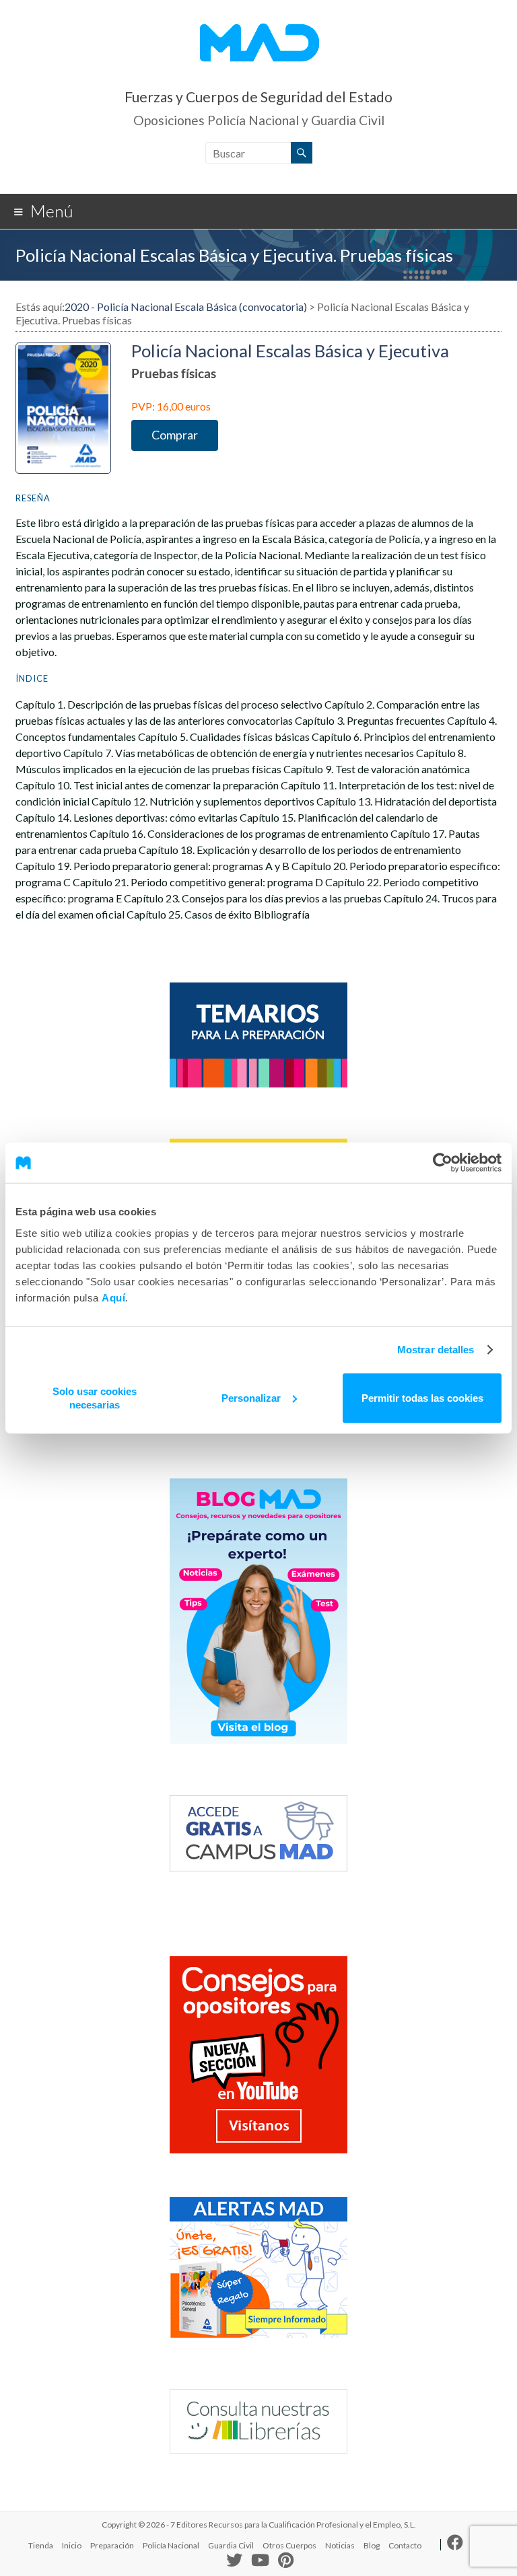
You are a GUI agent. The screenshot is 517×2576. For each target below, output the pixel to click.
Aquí (113, 1297)
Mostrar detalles (436, 1350)
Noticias (340, 2545)
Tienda (41, 2545)
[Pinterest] (286, 2561)
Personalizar (251, 1397)
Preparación (112, 2545)
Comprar (175, 435)
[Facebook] (455, 2545)
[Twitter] (234, 2563)
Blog (372, 2545)
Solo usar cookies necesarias (95, 1397)
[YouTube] (260, 2561)
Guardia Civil (231, 2545)
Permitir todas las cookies (422, 1397)
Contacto (405, 2545)
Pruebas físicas (174, 373)
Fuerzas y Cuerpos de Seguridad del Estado (258, 97)
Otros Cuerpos (289, 2545)
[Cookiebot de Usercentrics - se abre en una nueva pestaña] (443, 1163)
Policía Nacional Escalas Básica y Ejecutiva (290, 351)
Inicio (72, 2545)
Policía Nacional (171, 2545)
